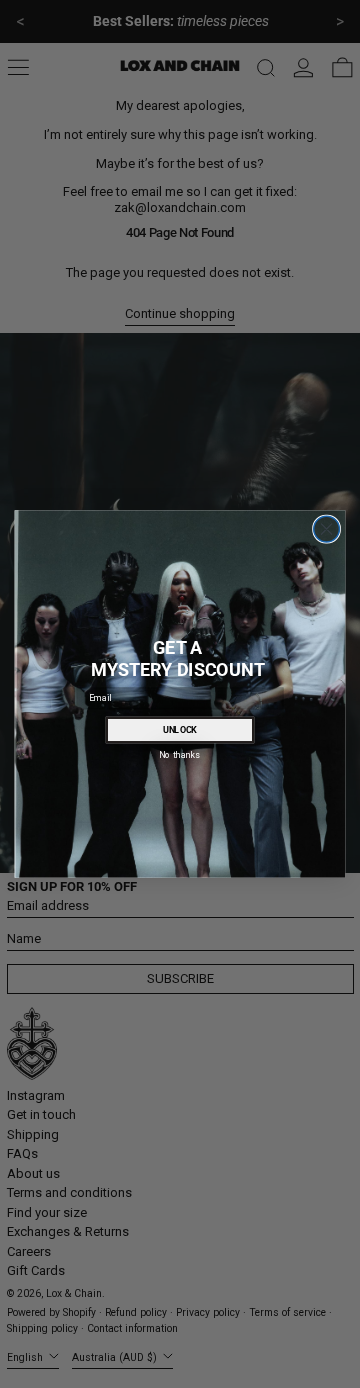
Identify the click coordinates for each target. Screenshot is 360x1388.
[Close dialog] (327, 529)
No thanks (179, 754)
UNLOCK (180, 730)
